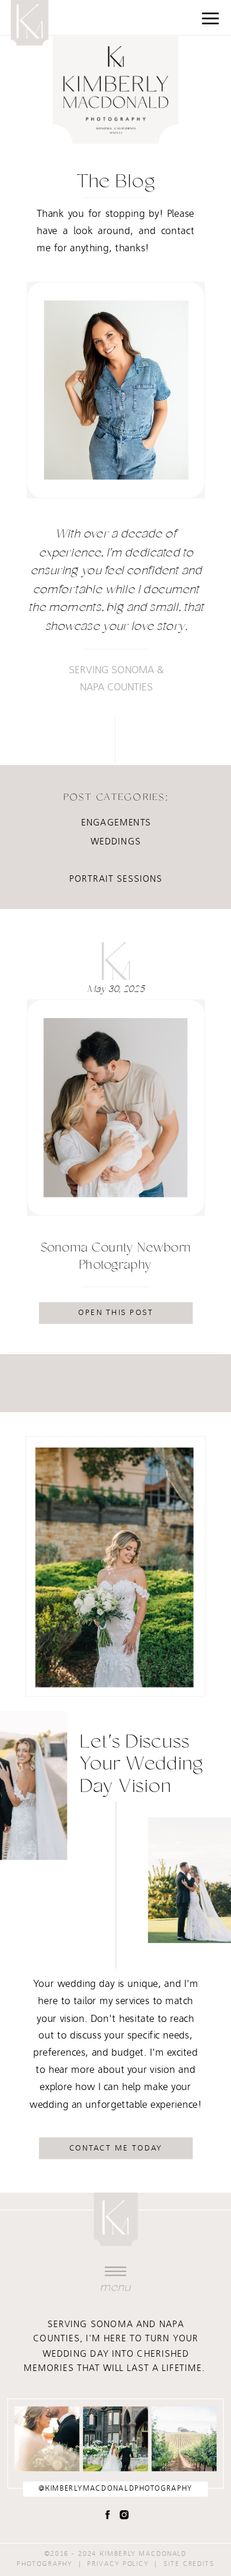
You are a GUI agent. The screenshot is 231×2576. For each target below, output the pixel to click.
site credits (189, 2564)
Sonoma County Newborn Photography (116, 1257)
